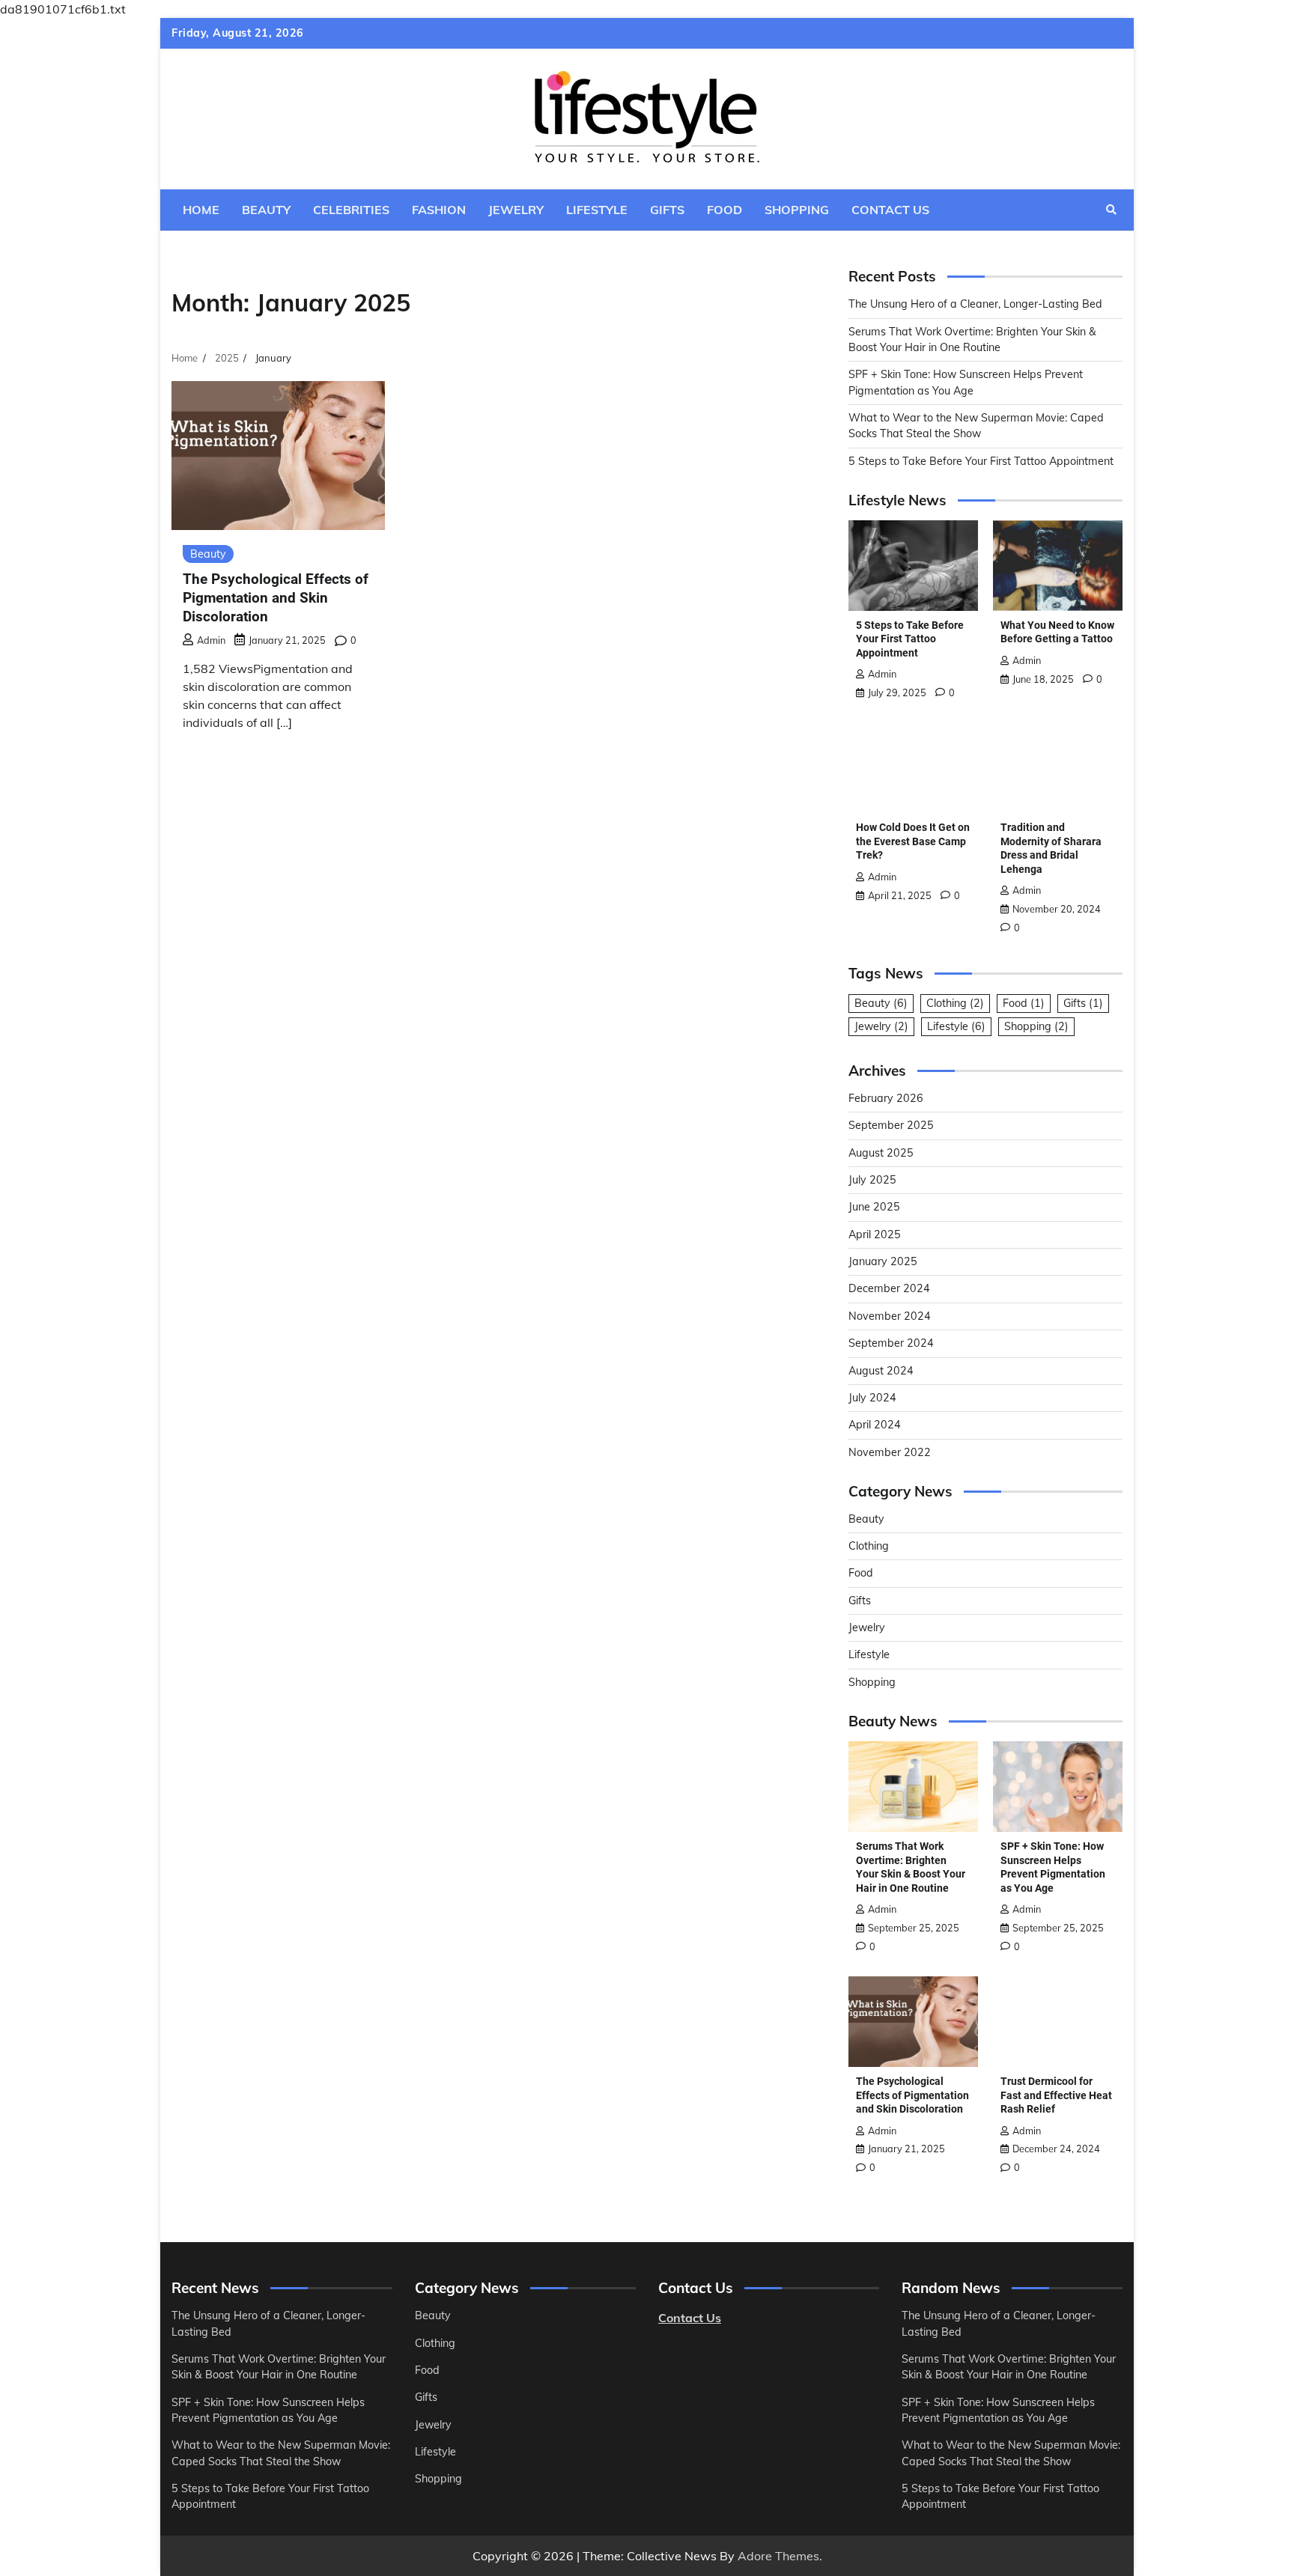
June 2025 (874, 1207)
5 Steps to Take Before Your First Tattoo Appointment (981, 461)
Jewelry (516, 210)
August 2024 (881, 1371)
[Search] (1111, 210)
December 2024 (889, 1288)
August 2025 (881, 1153)
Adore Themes (778, 2556)
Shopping (797, 210)
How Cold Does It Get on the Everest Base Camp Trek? (913, 841)
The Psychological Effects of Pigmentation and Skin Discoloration (276, 598)
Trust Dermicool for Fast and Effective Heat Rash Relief (1056, 2095)
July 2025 (872, 1180)
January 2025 (883, 1261)
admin (211, 640)
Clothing (955, 1003)
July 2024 (872, 1398)
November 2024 (890, 1316)
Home (201, 210)
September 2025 (891, 1125)
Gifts (667, 210)
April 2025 (875, 1234)
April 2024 (875, 1425)
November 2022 (890, 1452)
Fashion (439, 210)
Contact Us (890, 210)
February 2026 (886, 1098)
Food (725, 210)
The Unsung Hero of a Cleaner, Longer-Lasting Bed (975, 304)
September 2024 (891, 1343)
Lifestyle (597, 210)
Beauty (266, 210)
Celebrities (351, 210)
